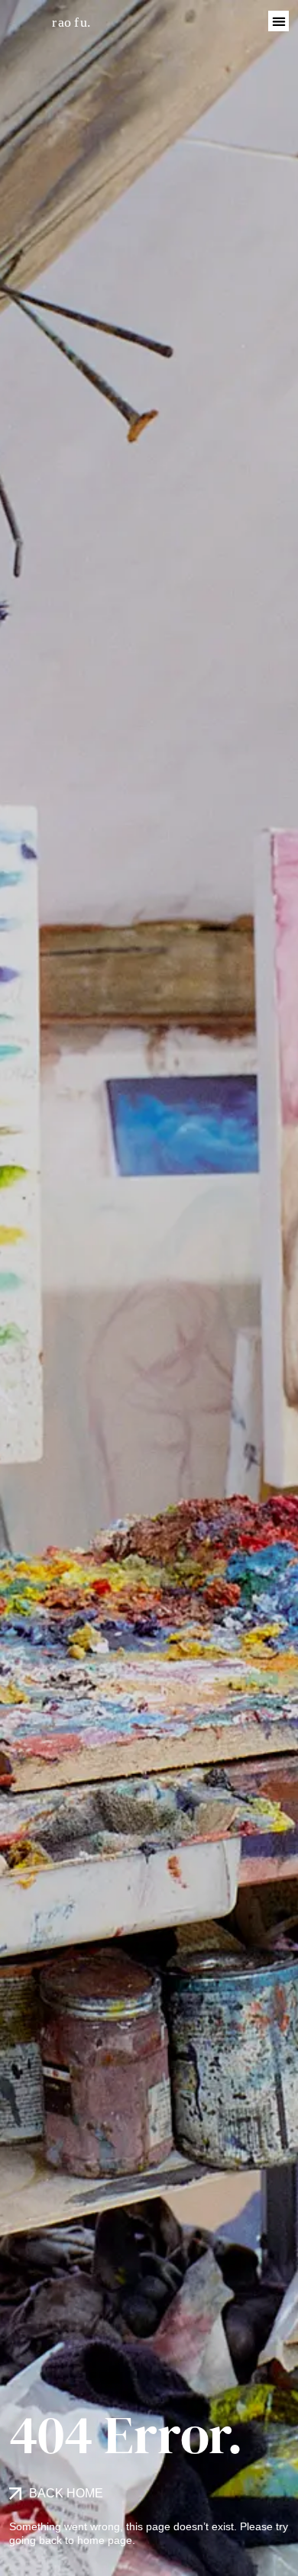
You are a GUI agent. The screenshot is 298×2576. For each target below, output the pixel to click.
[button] (279, 21)
